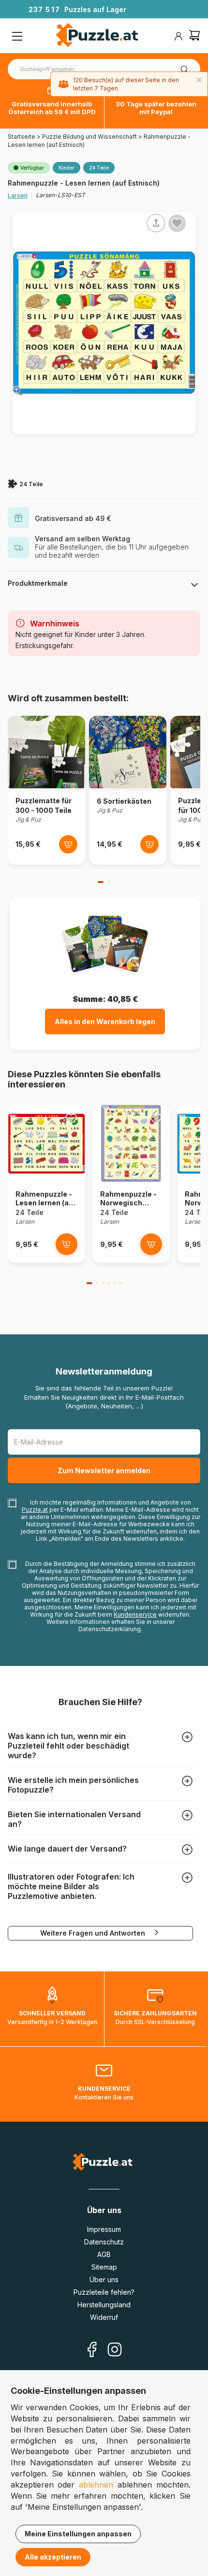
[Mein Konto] (178, 36)
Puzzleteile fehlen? (104, 2292)
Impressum (104, 2229)
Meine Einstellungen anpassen (78, 2534)
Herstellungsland (104, 2305)
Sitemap (104, 2267)
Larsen (18, 195)
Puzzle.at (35, 1510)
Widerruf (104, 2317)
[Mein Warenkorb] (194, 36)
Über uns (104, 2279)
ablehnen (96, 2485)
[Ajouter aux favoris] (177, 223)
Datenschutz (104, 2242)
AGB (104, 2254)
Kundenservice (135, 1614)
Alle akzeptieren (53, 2557)
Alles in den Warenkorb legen (105, 1021)
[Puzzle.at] (97, 36)
